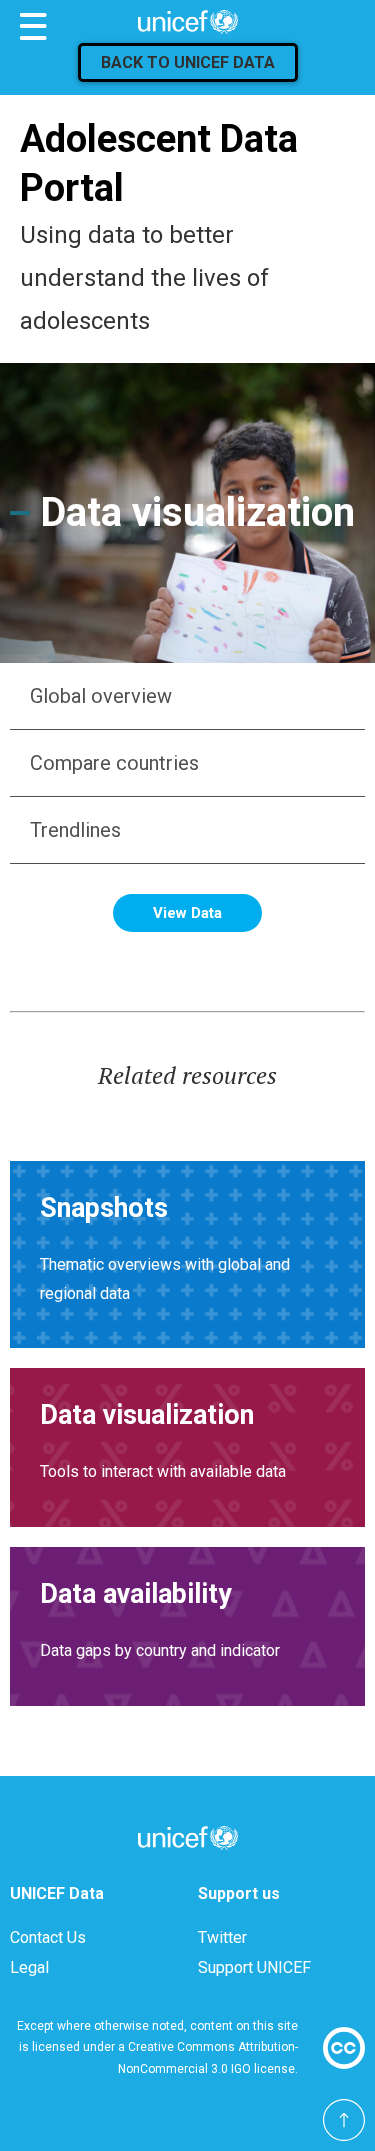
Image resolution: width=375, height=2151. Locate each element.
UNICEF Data (57, 1893)
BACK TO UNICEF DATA (188, 62)
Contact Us (48, 1937)
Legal (29, 1967)
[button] (187, 696)
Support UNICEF (254, 1967)
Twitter (222, 1937)
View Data (187, 913)
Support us (239, 1893)
